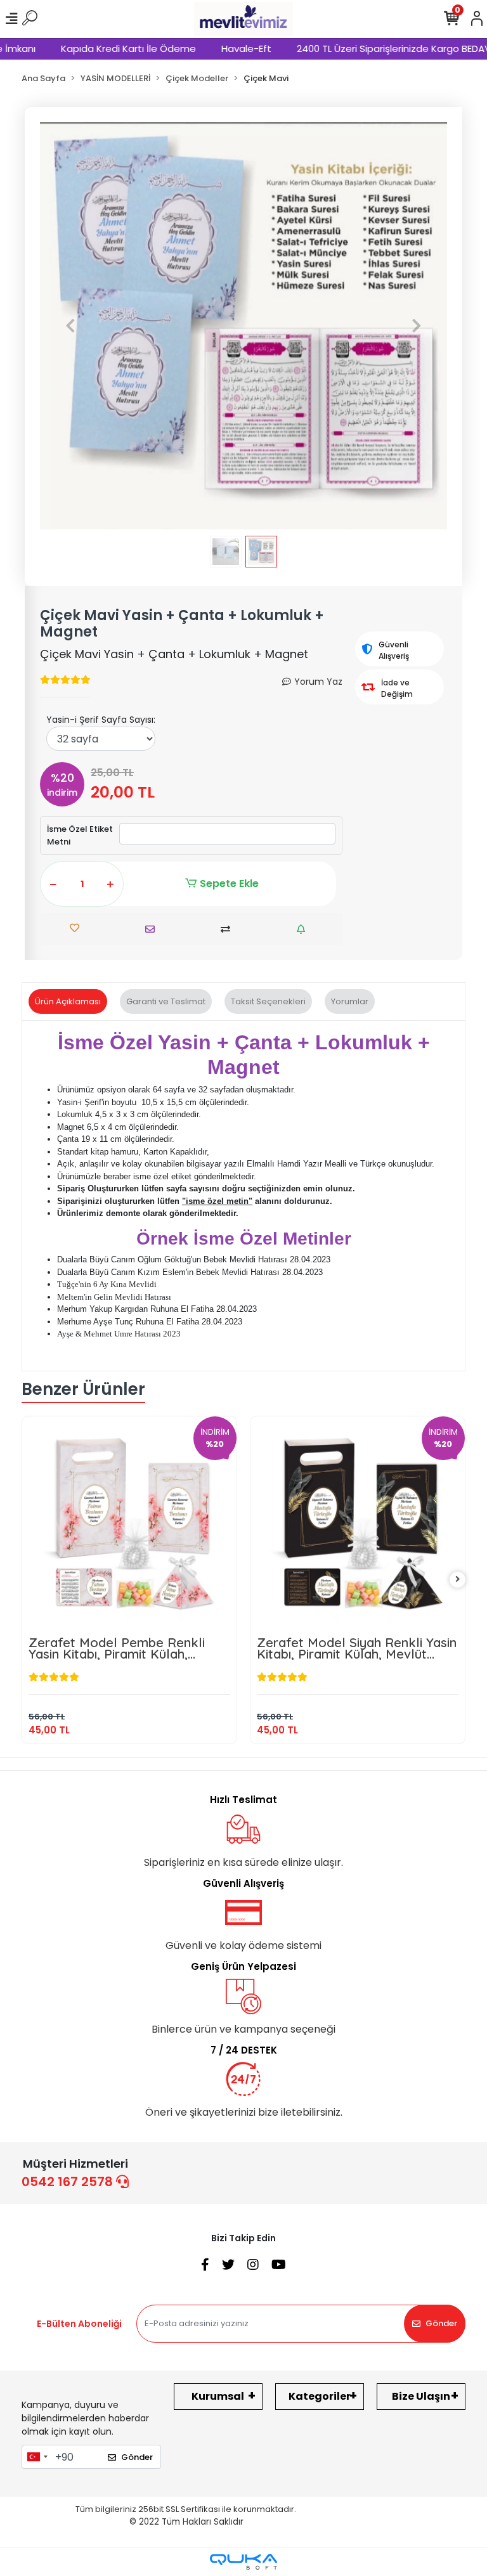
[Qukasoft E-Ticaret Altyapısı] (243, 2562)
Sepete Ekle (229, 883)
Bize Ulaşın (421, 2396)
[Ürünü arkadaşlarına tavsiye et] (153, 929)
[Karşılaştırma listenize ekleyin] (229, 929)
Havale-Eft (217, 49)
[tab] (68, 1002)
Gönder (441, 2323)
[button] (70, 326)
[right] (458, 1580)
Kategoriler (320, 2396)
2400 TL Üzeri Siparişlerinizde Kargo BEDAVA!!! (371, 49)
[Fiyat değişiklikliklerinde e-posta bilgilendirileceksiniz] (304, 929)
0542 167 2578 (69, 2182)
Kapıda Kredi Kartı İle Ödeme (99, 49)
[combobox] (37, 2457)
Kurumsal (218, 2396)
